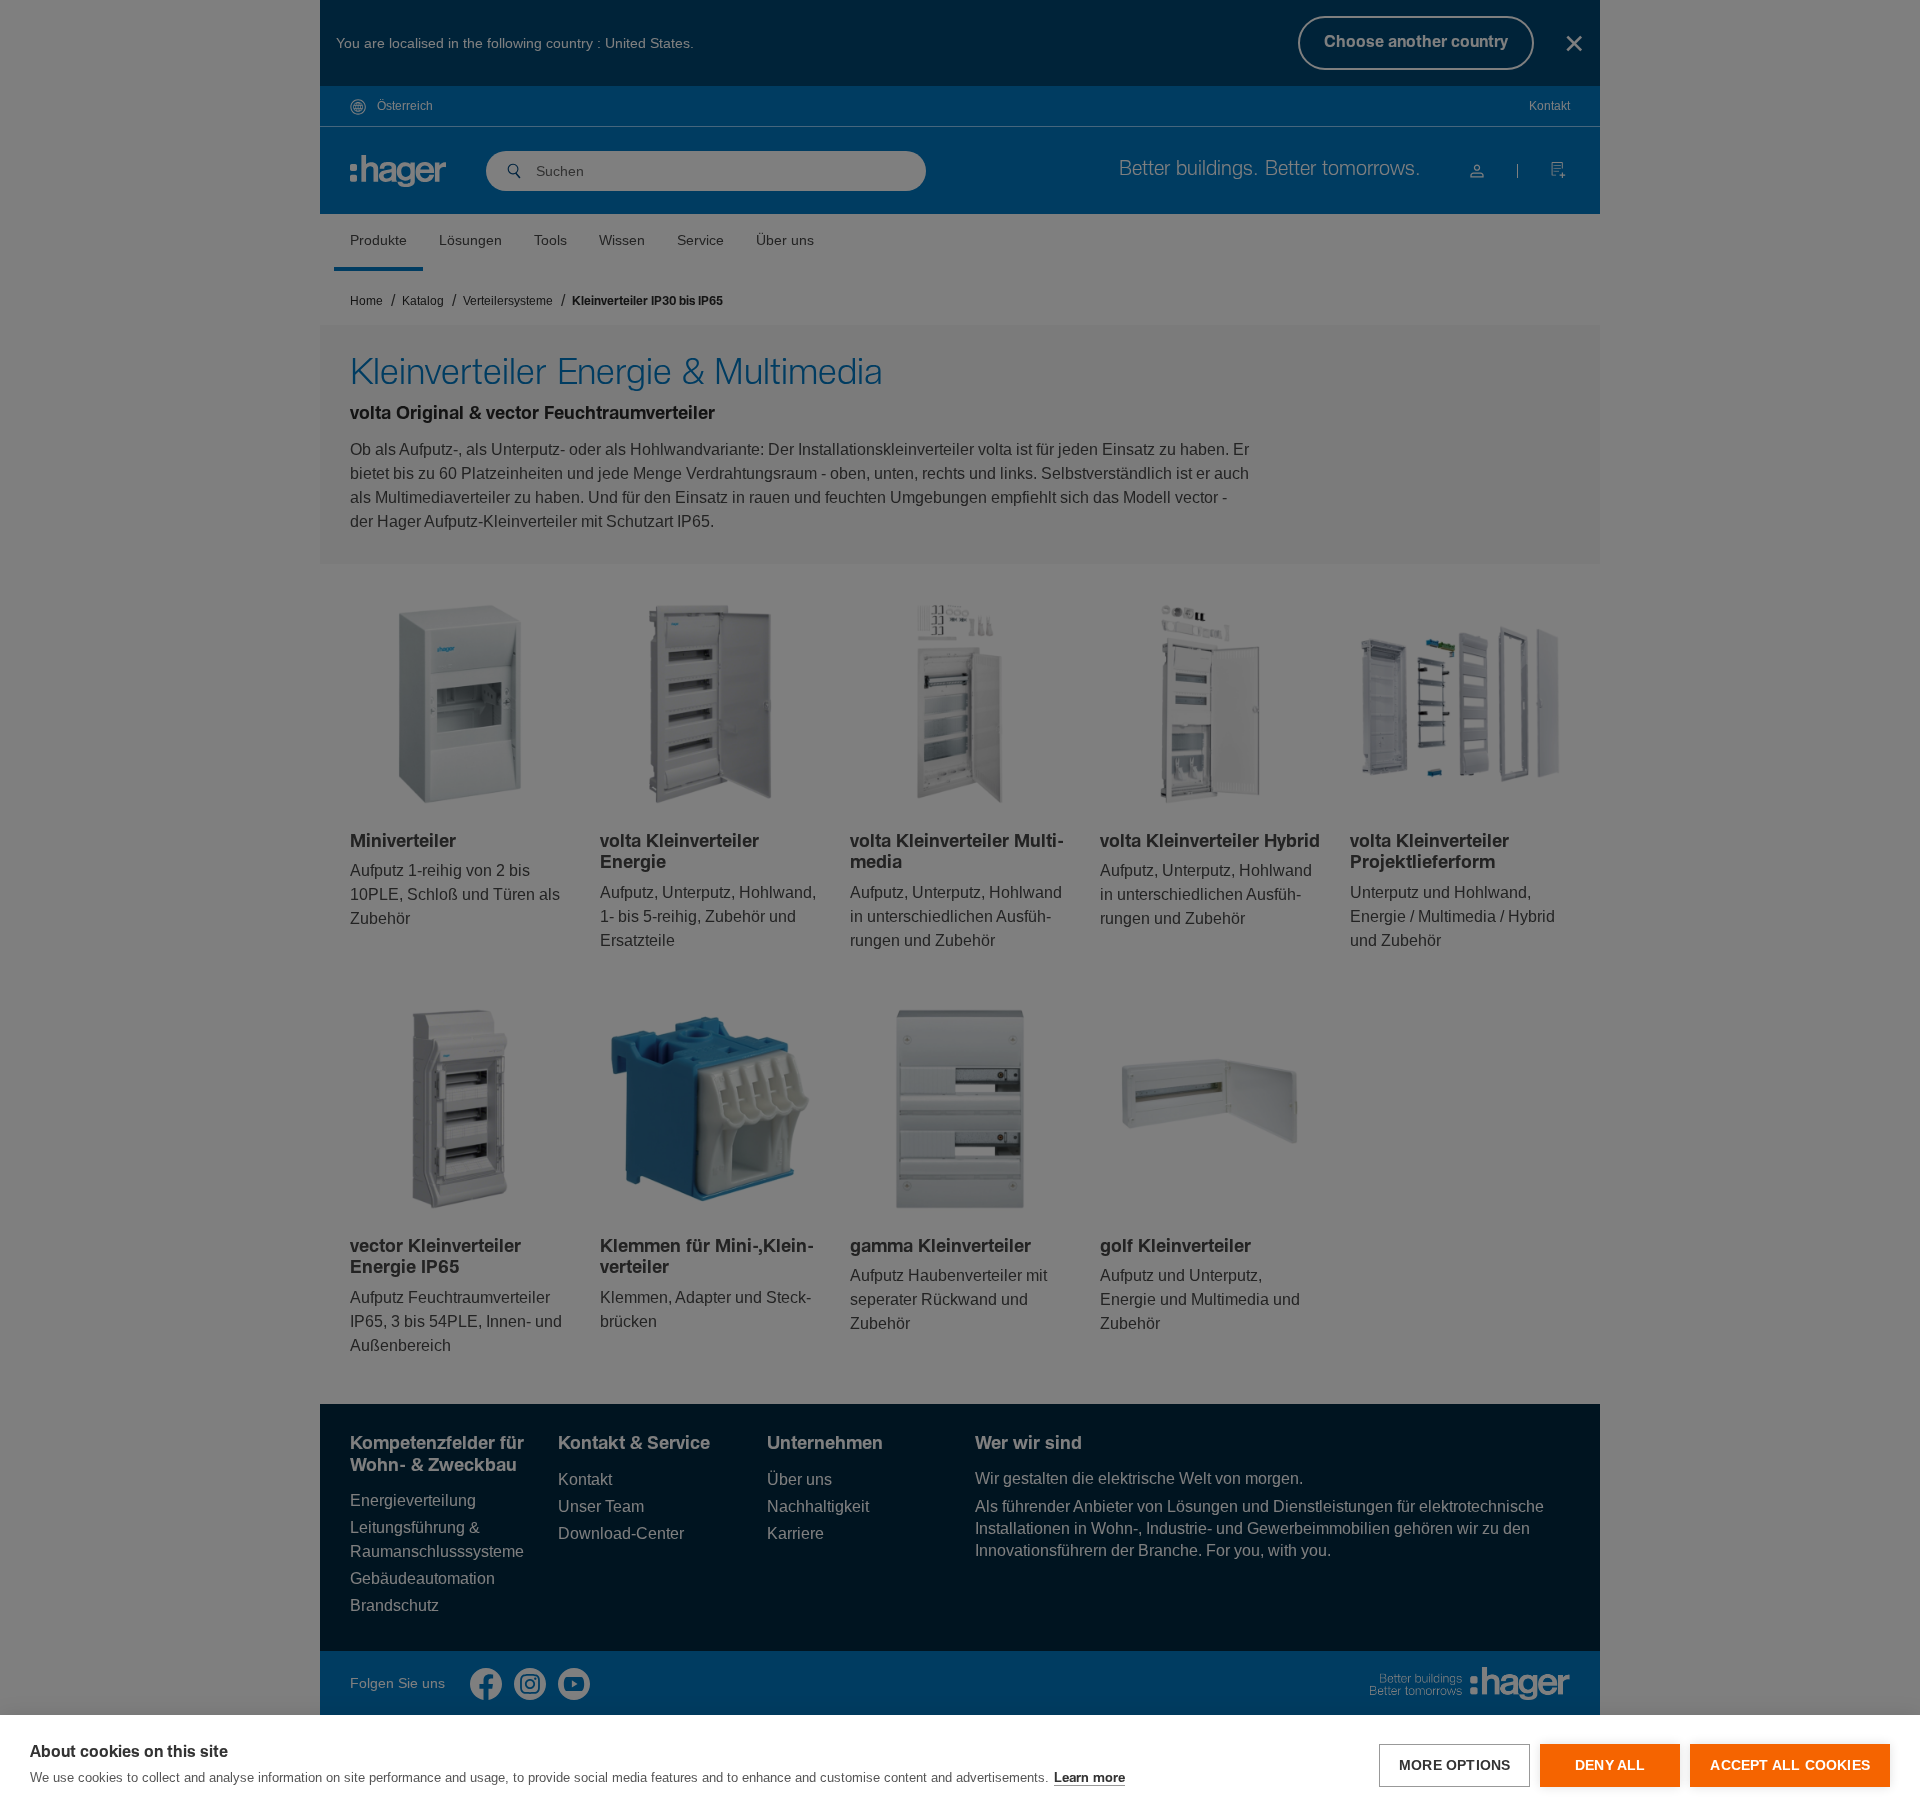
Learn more (1089, 1778)
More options (1454, 1765)
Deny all (1610, 1765)
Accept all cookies (1790, 1765)
